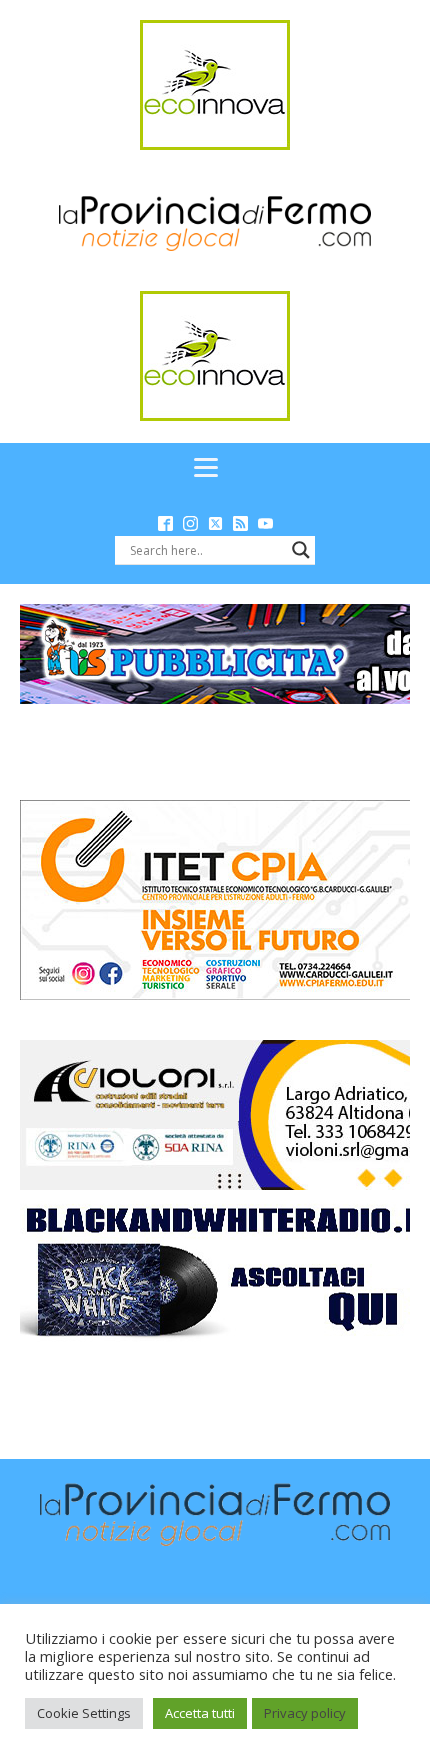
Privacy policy (305, 1713)
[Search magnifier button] (301, 550)
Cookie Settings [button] (84, 1713)
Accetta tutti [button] (200, 1713)
